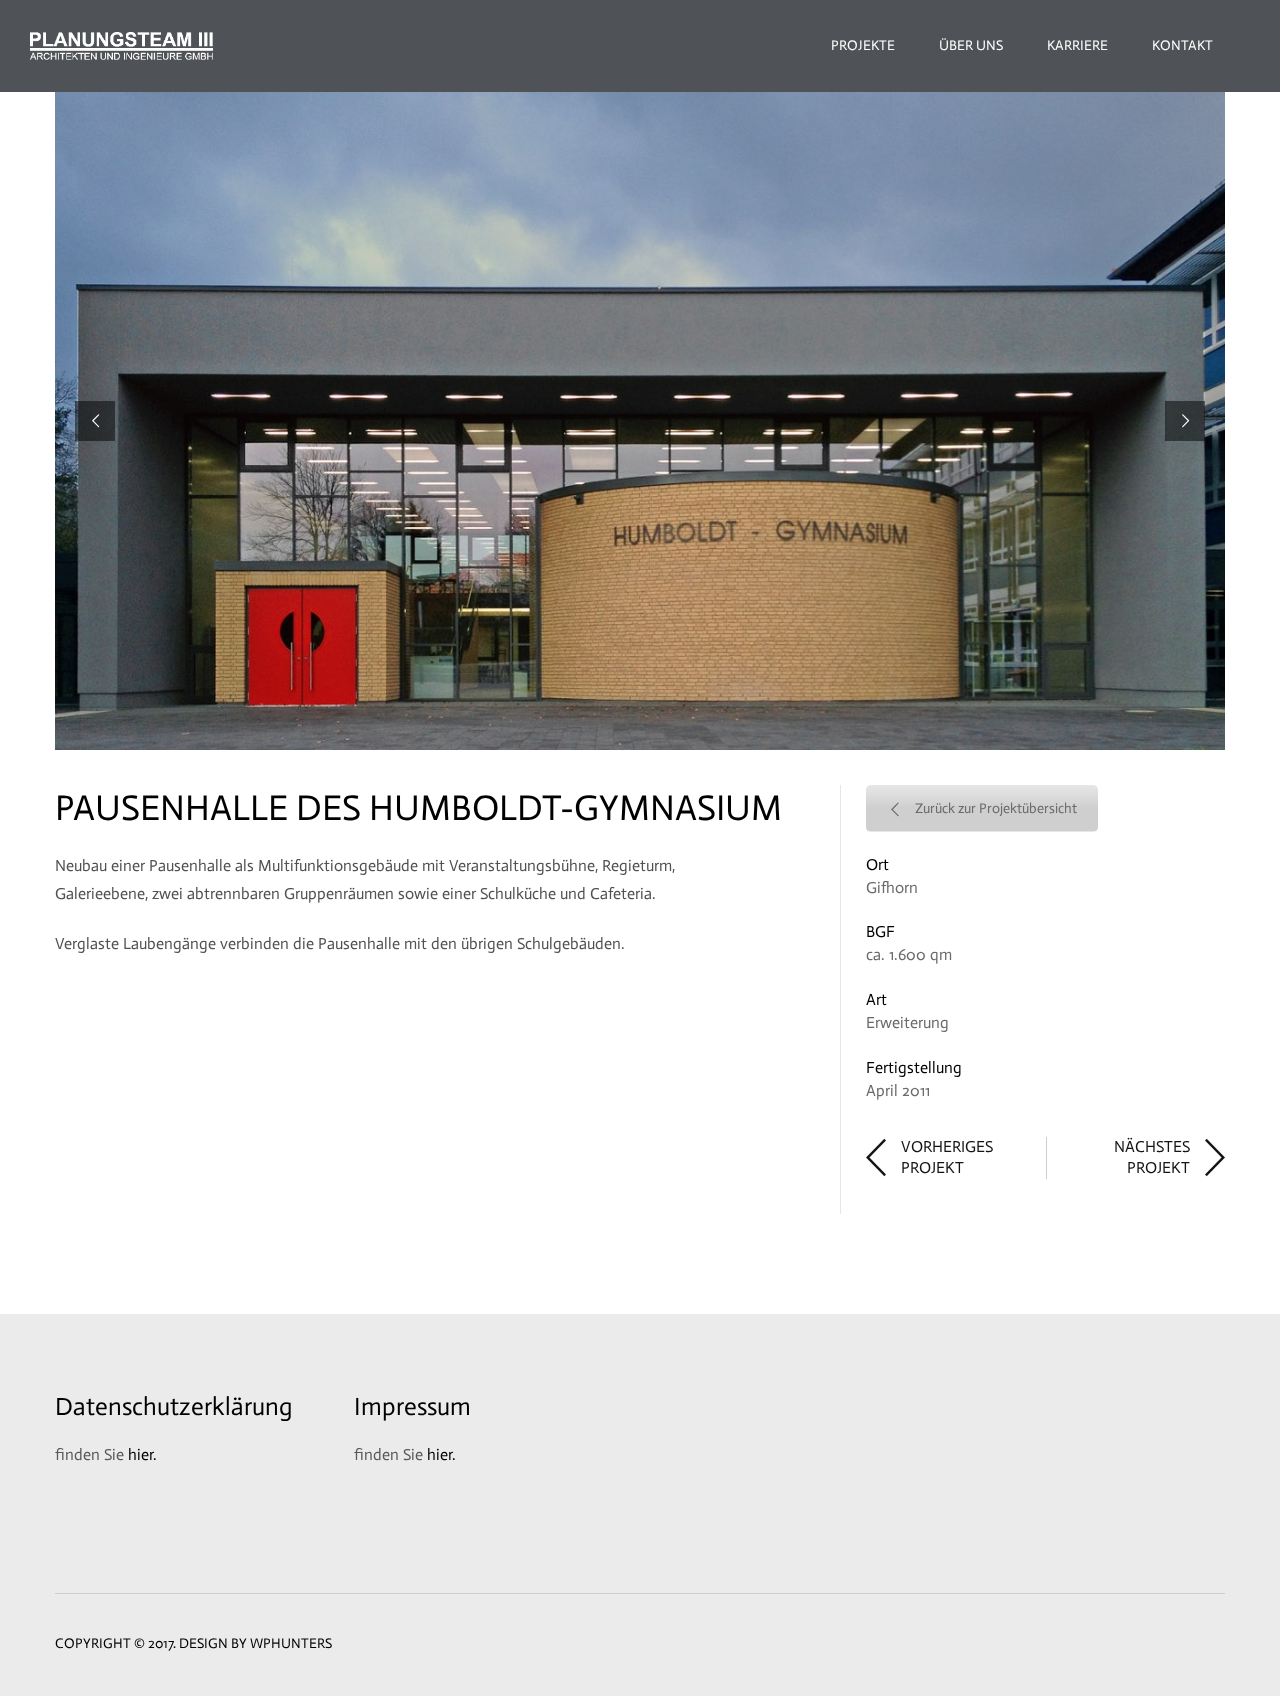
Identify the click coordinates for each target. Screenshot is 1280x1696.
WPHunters (291, 1643)
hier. (142, 1454)
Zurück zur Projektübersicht (996, 808)
